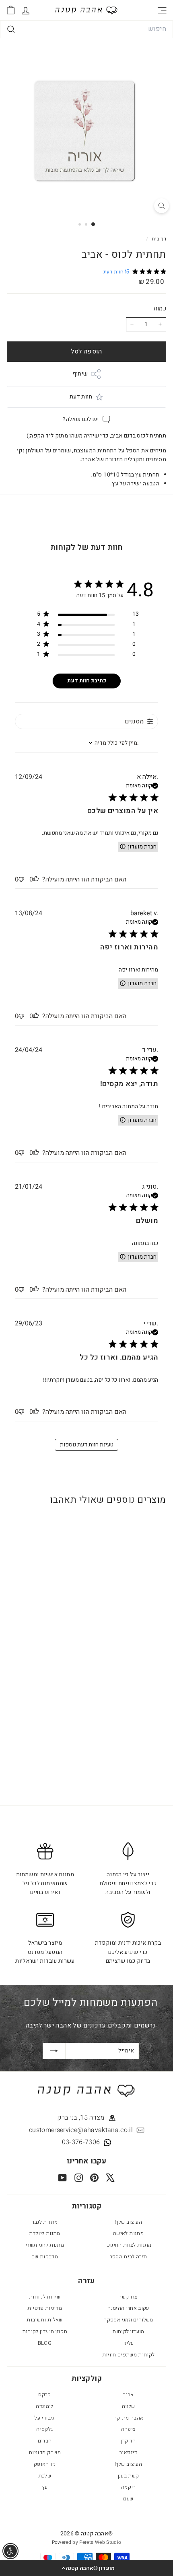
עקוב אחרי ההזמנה (128, 2308)
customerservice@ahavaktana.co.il (81, 2130)
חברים (45, 2441)
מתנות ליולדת (44, 2233)
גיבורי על (44, 2418)
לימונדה (44, 2406)
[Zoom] (162, 206)
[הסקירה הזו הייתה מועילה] (36, 879)
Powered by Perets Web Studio (87, 2542)
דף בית (158, 239)
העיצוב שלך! (128, 2222)
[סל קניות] (11, 10)
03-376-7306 (81, 2142)
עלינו (129, 2343)
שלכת (45, 2476)
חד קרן (128, 2441)
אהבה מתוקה (129, 2418)
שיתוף (80, 374)
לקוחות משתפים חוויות (129, 2355)
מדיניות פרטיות (45, 2308)
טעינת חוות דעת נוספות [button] (87, 1445)
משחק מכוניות (45, 2452)
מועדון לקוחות (128, 2331)
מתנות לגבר (45, 2222)
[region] (88, 615)
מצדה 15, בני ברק (81, 2118)
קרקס (44, 2394)
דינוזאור (128, 2452)
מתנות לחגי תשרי (45, 2245)
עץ (45, 2487)
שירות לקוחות (45, 2297)
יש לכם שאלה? (81, 419)
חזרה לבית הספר (129, 2257)
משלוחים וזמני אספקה (128, 2320)
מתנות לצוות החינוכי (128, 2245)
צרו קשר (128, 2297)
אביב (128, 2394)
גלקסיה (44, 2429)
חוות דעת (81, 397)
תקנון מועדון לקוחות (45, 2331)
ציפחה (129, 2429)
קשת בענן (129, 2476)
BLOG (45, 2343)
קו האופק (45, 2464)
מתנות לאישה (128, 2233)
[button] (86, 2568)
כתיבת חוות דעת (87, 681)
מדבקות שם (45, 2257)
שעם (128, 2499)
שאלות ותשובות (45, 2320)
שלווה (129, 2406)
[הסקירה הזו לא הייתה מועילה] (21, 879)
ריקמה (128, 2487)
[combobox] (86, 29)
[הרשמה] (54, 2051)
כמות (160, 308)
